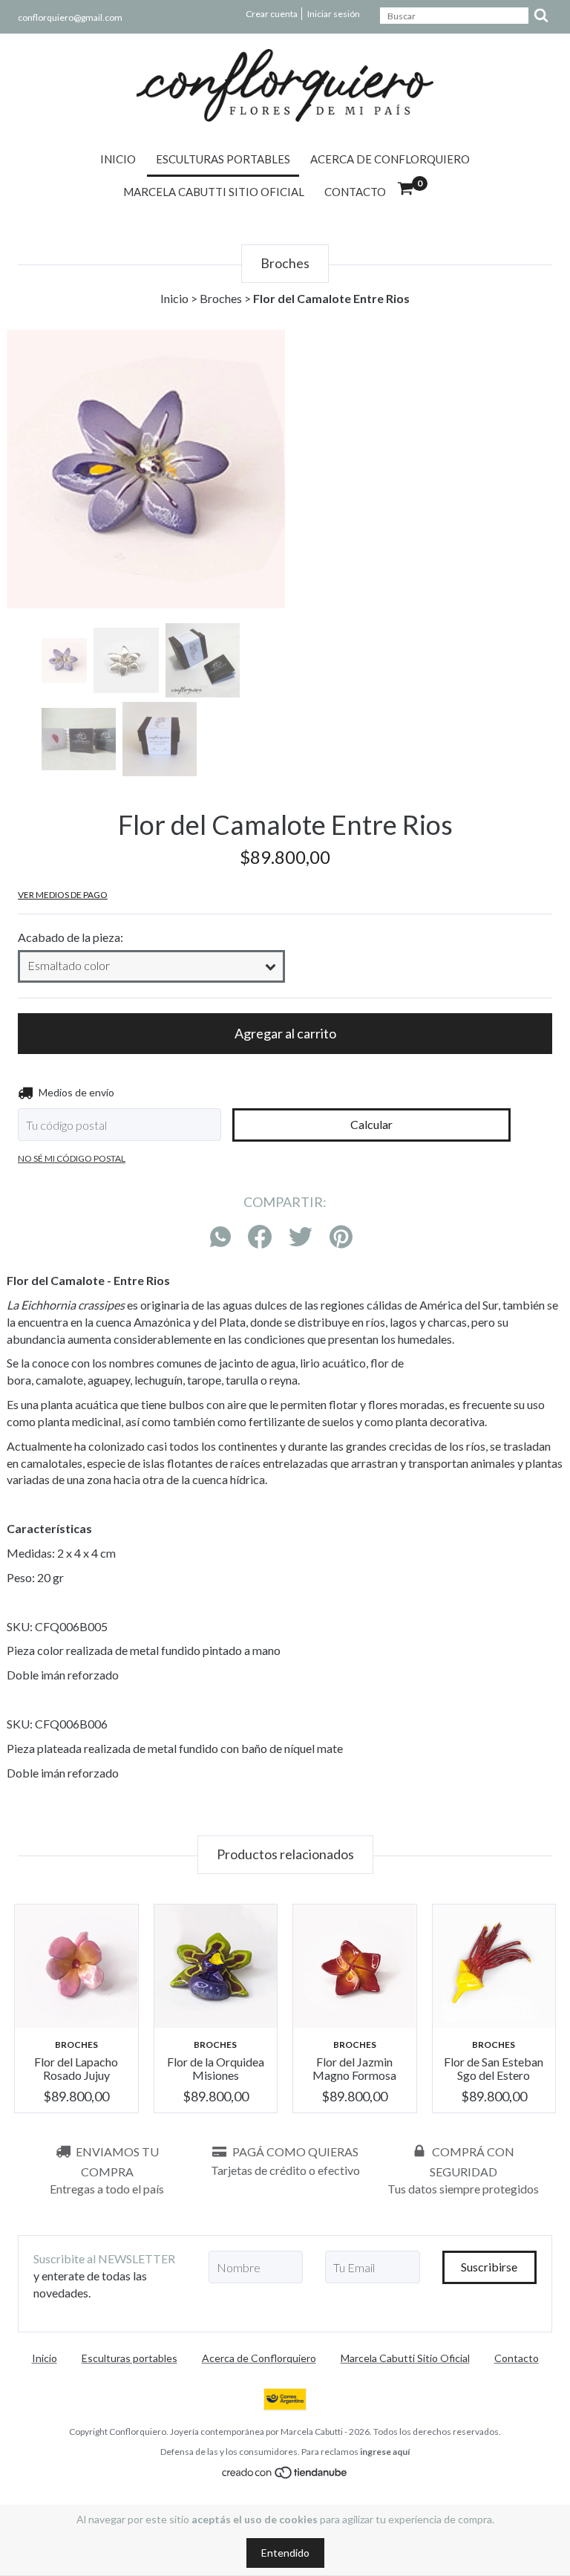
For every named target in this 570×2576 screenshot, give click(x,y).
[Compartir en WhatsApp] (224, 1237)
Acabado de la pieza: (71, 937)
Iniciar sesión (334, 14)
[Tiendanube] (285, 2475)
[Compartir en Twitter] (301, 1237)
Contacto (355, 192)
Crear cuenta (272, 14)
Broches (221, 298)
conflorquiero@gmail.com (70, 17)
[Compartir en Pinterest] (341, 1237)
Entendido (285, 2553)
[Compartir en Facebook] (260, 1237)
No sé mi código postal (72, 1158)
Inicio (118, 159)
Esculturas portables (223, 159)
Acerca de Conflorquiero (390, 159)
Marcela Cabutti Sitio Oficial (214, 192)
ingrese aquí (385, 2452)
